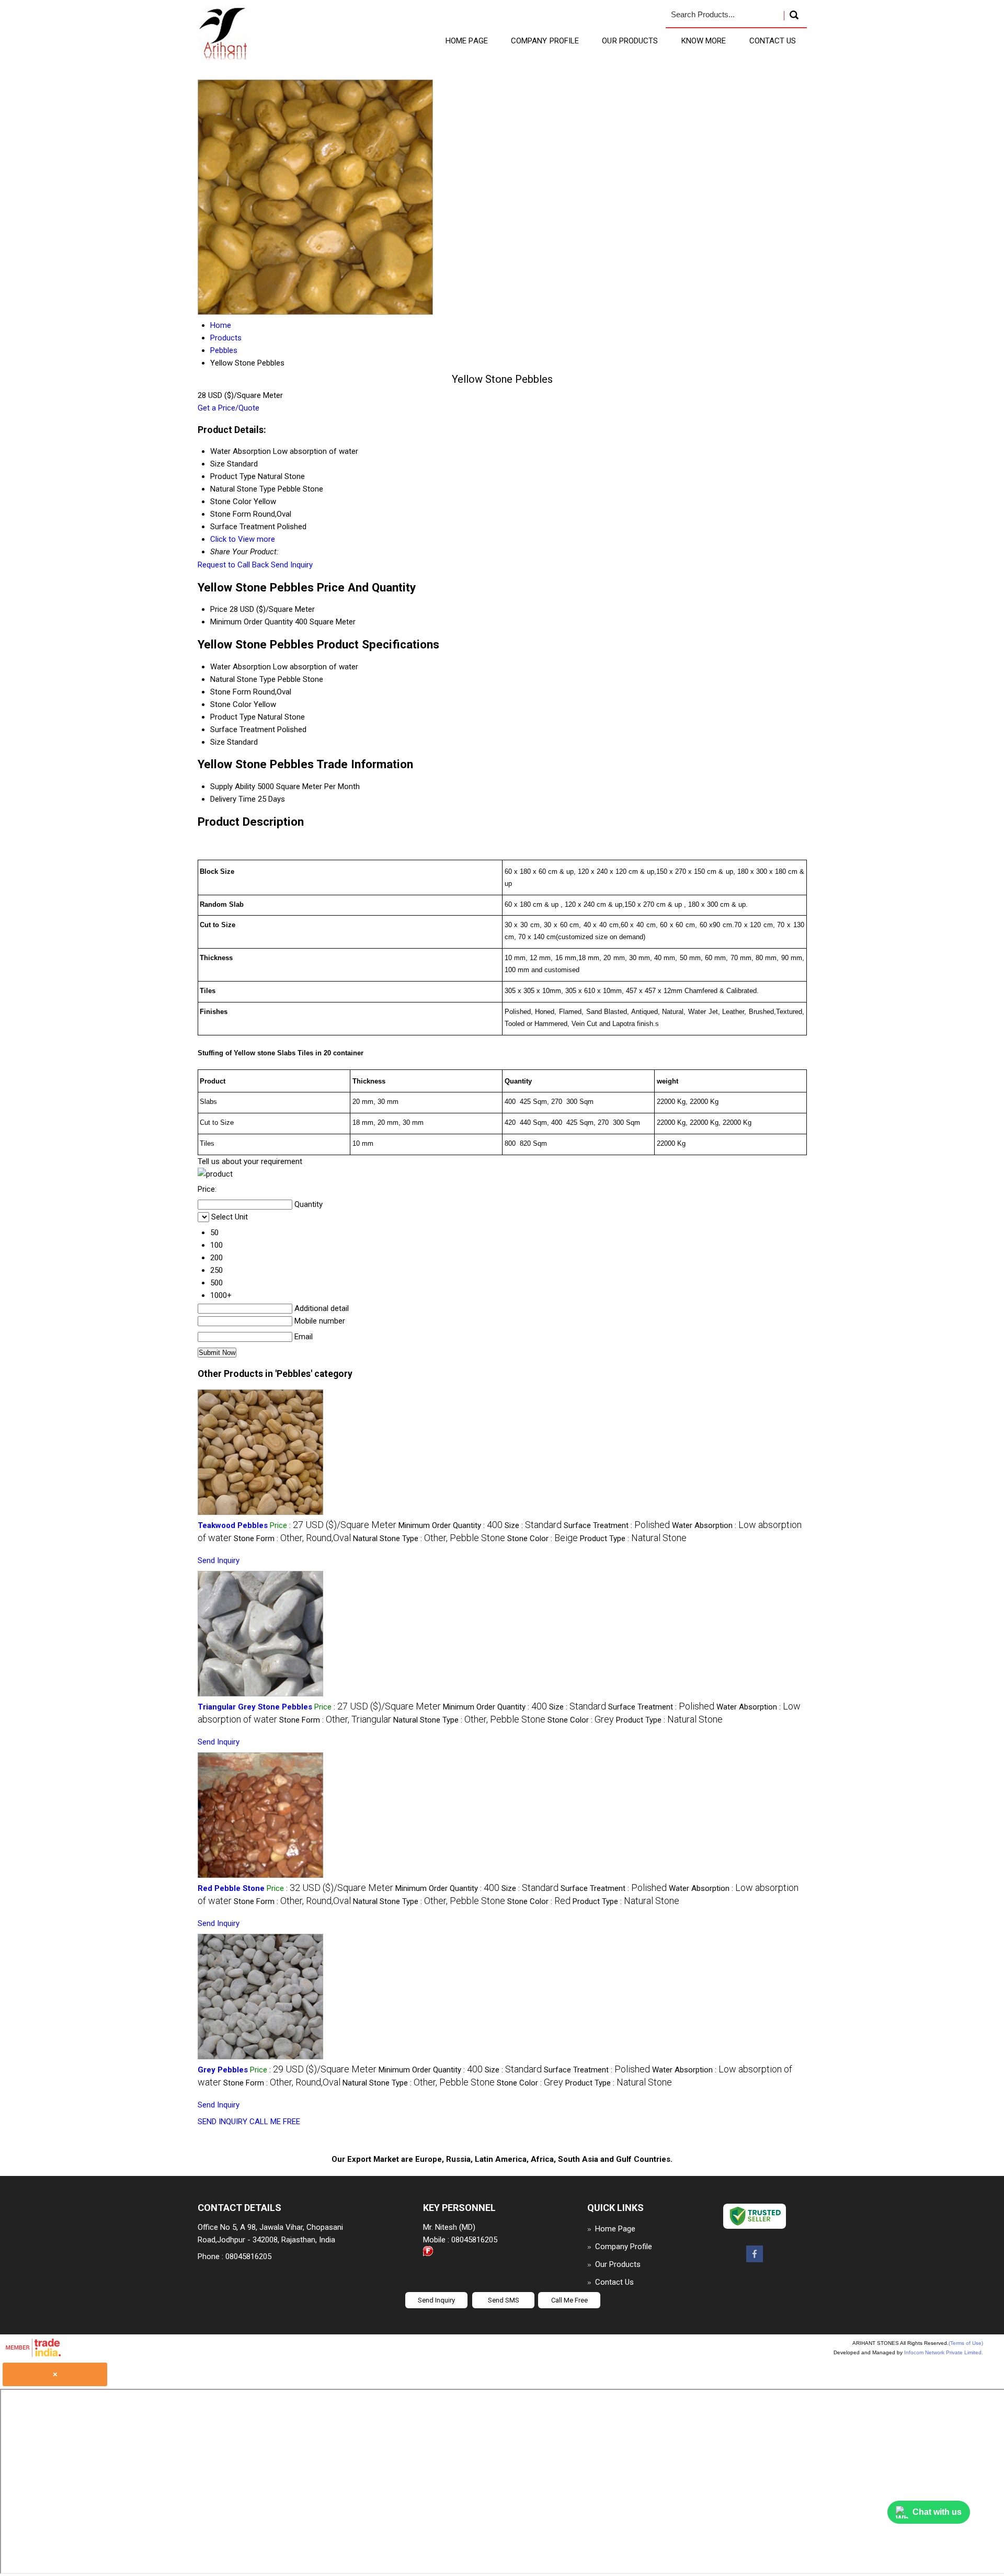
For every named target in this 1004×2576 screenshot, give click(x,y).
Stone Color (231, 704)
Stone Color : (543, 1538)
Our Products (630, 41)
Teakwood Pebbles (233, 1525)
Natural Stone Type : (429, 1538)
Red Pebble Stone (231, 1888)
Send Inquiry (292, 565)
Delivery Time (233, 799)
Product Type (233, 717)
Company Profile (545, 41)
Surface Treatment (243, 730)
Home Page (467, 41)
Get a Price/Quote (229, 408)
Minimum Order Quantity (252, 622)
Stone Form (231, 692)
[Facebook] (755, 2260)
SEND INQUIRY (223, 2122)
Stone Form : (292, 1538)
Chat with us (937, 2512)
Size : (533, 1525)
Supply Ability (233, 787)
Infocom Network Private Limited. (944, 2352)
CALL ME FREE (275, 2122)
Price (219, 609)
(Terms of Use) (966, 2343)
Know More (704, 41)
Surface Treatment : (617, 1525)
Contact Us (773, 41)
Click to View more (243, 539)
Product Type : (633, 1538)
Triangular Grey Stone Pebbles (255, 1707)
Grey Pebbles (223, 2070)
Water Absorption (241, 667)
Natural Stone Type (243, 679)
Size (218, 742)
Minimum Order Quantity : (450, 1525)
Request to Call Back (233, 565)
